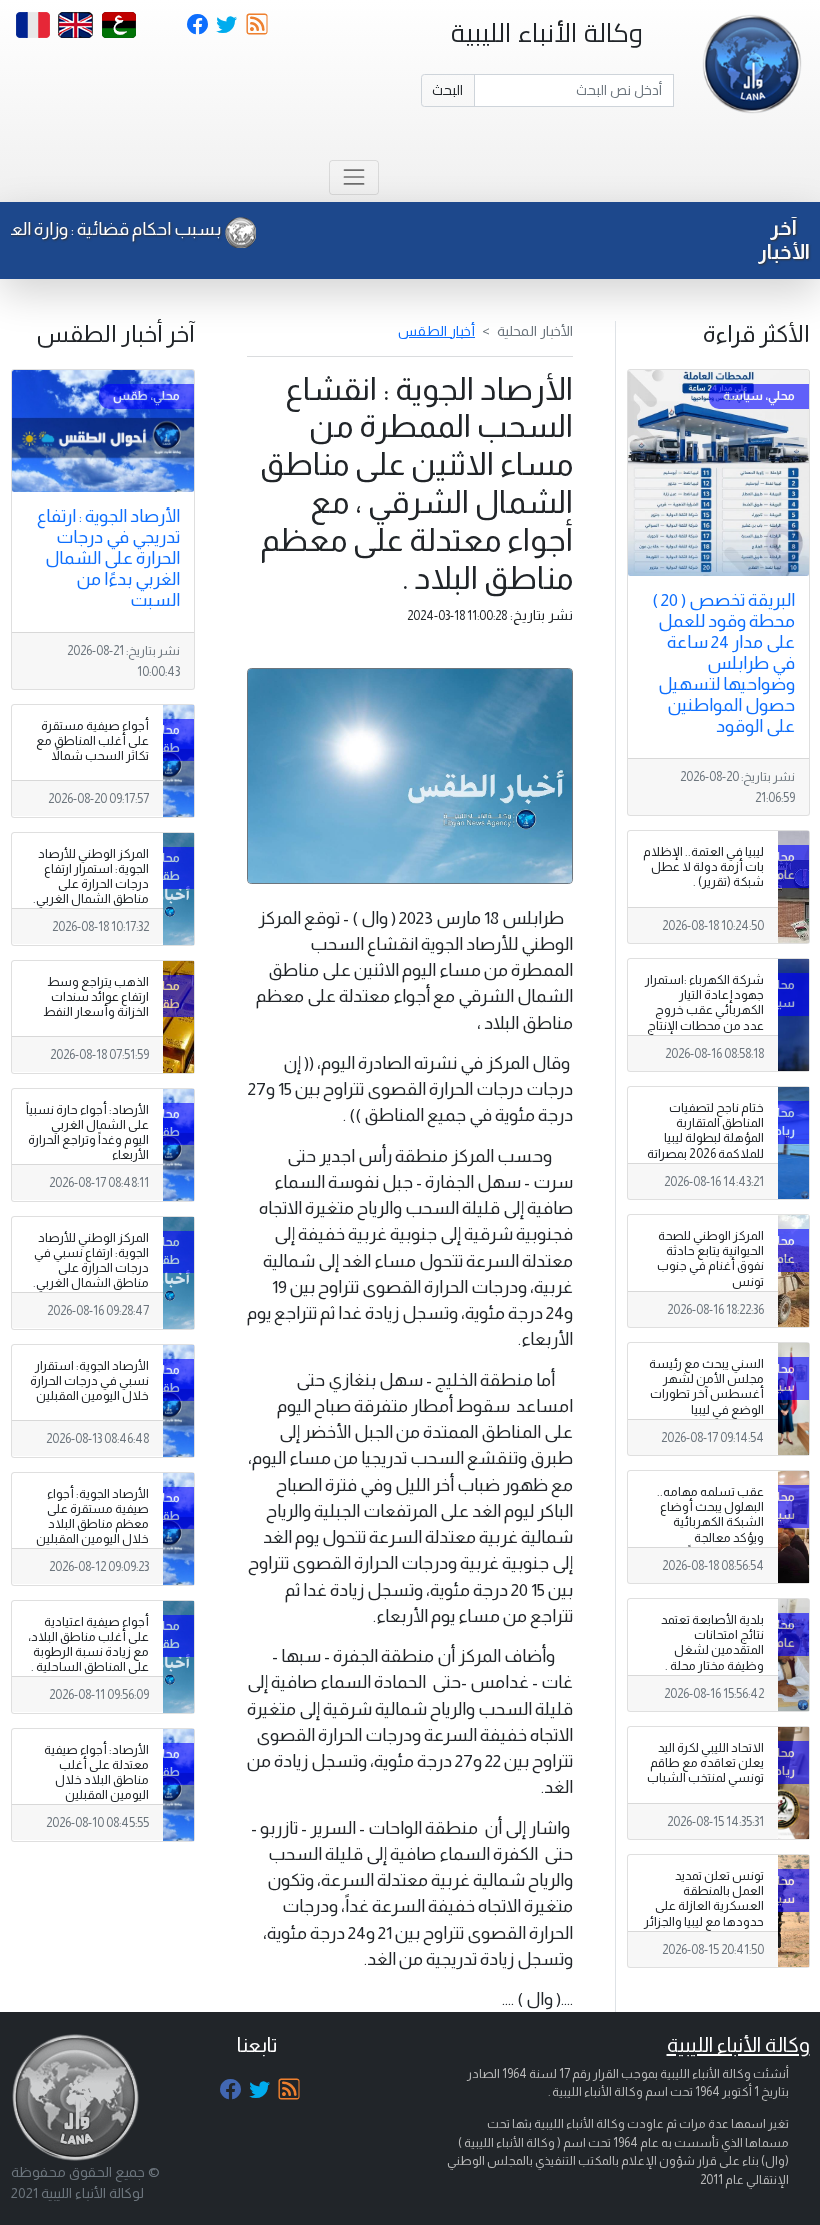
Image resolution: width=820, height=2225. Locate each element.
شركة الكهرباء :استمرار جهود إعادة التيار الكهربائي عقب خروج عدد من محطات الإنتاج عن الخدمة (704, 1010)
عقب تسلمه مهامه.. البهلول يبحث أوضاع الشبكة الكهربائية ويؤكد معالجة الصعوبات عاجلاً (710, 1522)
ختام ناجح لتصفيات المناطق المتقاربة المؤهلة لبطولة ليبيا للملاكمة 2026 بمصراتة (705, 1130)
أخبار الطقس (436, 331)
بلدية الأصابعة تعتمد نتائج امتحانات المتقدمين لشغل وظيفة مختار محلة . (712, 1642)
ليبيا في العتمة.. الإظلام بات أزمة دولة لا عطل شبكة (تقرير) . (703, 867)
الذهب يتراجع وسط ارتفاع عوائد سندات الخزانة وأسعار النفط (96, 997)
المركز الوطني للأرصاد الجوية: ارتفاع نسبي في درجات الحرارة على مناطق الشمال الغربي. (91, 1260)
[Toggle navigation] (353, 177)
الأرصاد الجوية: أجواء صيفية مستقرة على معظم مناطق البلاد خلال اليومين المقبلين (92, 1516)
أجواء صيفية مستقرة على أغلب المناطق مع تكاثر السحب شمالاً (92, 741)
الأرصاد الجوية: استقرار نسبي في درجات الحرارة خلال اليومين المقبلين (89, 1381)
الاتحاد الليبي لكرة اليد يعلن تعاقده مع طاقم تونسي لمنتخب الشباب (705, 1763)
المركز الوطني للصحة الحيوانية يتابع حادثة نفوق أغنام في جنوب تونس (710, 1258)
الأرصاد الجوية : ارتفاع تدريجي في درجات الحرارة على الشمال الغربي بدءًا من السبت (108, 558)
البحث (447, 90)
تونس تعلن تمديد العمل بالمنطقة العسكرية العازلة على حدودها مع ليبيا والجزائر (704, 1898)
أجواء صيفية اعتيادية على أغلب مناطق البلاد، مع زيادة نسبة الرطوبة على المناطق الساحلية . (88, 1644)
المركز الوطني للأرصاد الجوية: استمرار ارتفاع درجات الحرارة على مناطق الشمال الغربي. (91, 876)
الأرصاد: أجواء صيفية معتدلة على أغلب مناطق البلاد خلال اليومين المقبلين (96, 1772)
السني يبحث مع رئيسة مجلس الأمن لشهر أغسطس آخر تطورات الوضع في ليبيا (706, 1386)
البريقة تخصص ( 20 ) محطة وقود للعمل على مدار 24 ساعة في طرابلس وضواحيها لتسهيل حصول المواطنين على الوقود (723, 663)
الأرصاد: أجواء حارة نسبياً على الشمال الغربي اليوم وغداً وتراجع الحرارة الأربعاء (87, 1132)
